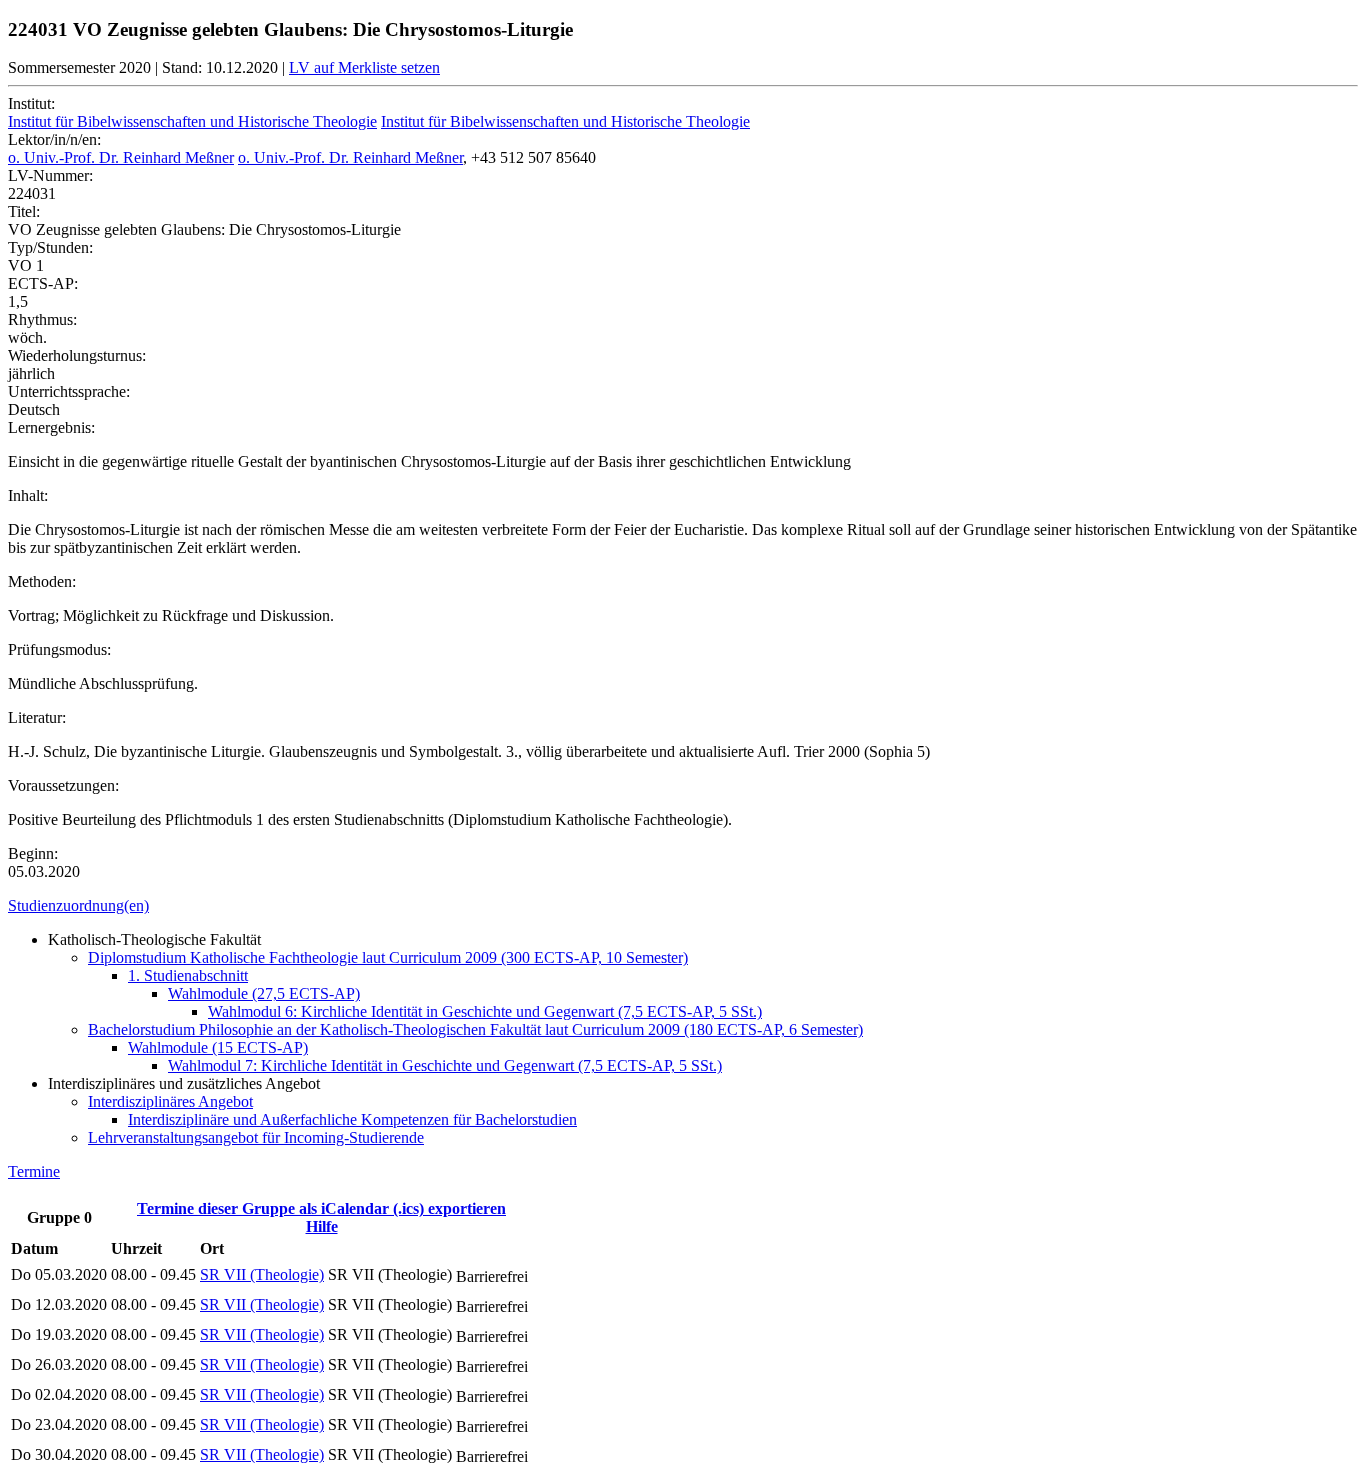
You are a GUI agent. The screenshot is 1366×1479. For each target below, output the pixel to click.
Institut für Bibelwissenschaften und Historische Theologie (192, 121)
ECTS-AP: (43, 283)
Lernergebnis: (51, 427)
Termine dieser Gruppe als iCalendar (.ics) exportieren (321, 1208)
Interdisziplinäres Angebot (170, 1101)
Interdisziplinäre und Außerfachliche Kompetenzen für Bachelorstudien (352, 1119)
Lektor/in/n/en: (54, 139)
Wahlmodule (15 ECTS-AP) (218, 1047)
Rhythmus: (42, 319)
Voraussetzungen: (63, 785)
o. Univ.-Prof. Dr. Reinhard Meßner (121, 157)
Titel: (24, 211)
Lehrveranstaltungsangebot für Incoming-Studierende (256, 1137)
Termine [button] (34, 1171)
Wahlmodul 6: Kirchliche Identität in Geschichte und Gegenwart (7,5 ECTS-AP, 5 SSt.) (485, 1011)
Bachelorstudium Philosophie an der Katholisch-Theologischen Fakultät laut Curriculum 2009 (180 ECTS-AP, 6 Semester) (475, 1029)
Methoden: (42, 581)
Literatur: (37, 717)
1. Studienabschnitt (188, 975)
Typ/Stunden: (50, 247)
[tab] (683, 906)
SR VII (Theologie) (262, 1274)
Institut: (31, 103)
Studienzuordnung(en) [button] (78, 905)
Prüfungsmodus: (59, 649)
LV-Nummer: (50, 175)
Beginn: (33, 853)
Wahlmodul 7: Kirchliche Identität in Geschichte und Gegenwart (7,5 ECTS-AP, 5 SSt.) (445, 1065)
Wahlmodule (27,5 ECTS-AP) (264, 993)
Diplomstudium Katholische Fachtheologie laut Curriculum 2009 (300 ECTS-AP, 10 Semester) (388, 957)
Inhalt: (28, 495)
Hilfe (322, 1226)
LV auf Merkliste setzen (364, 67)
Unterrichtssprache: (69, 391)
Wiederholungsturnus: (77, 355)
